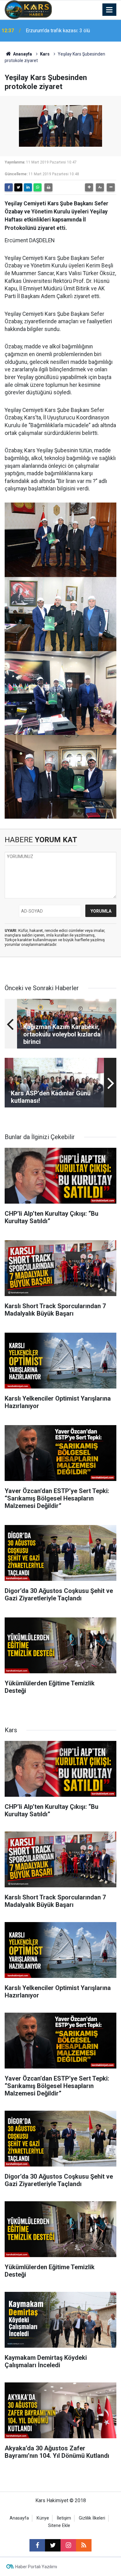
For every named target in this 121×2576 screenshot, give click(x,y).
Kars (45, 54)
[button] (89, 187)
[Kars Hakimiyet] (28, 9)
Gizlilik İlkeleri (92, 2518)
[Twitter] (18, 187)
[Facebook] (9, 187)
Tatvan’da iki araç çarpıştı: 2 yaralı (61, 31)
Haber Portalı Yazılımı (36, 2567)
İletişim (64, 2518)
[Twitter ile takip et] (53, 2545)
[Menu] (110, 10)
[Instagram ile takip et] (68, 2545)
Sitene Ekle (59, 2526)
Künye (43, 2518)
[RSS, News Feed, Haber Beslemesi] (84, 2545)
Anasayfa (22, 54)
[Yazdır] (48, 187)
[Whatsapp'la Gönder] (38, 187)
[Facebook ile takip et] (37, 2545)
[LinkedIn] (28, 187)
